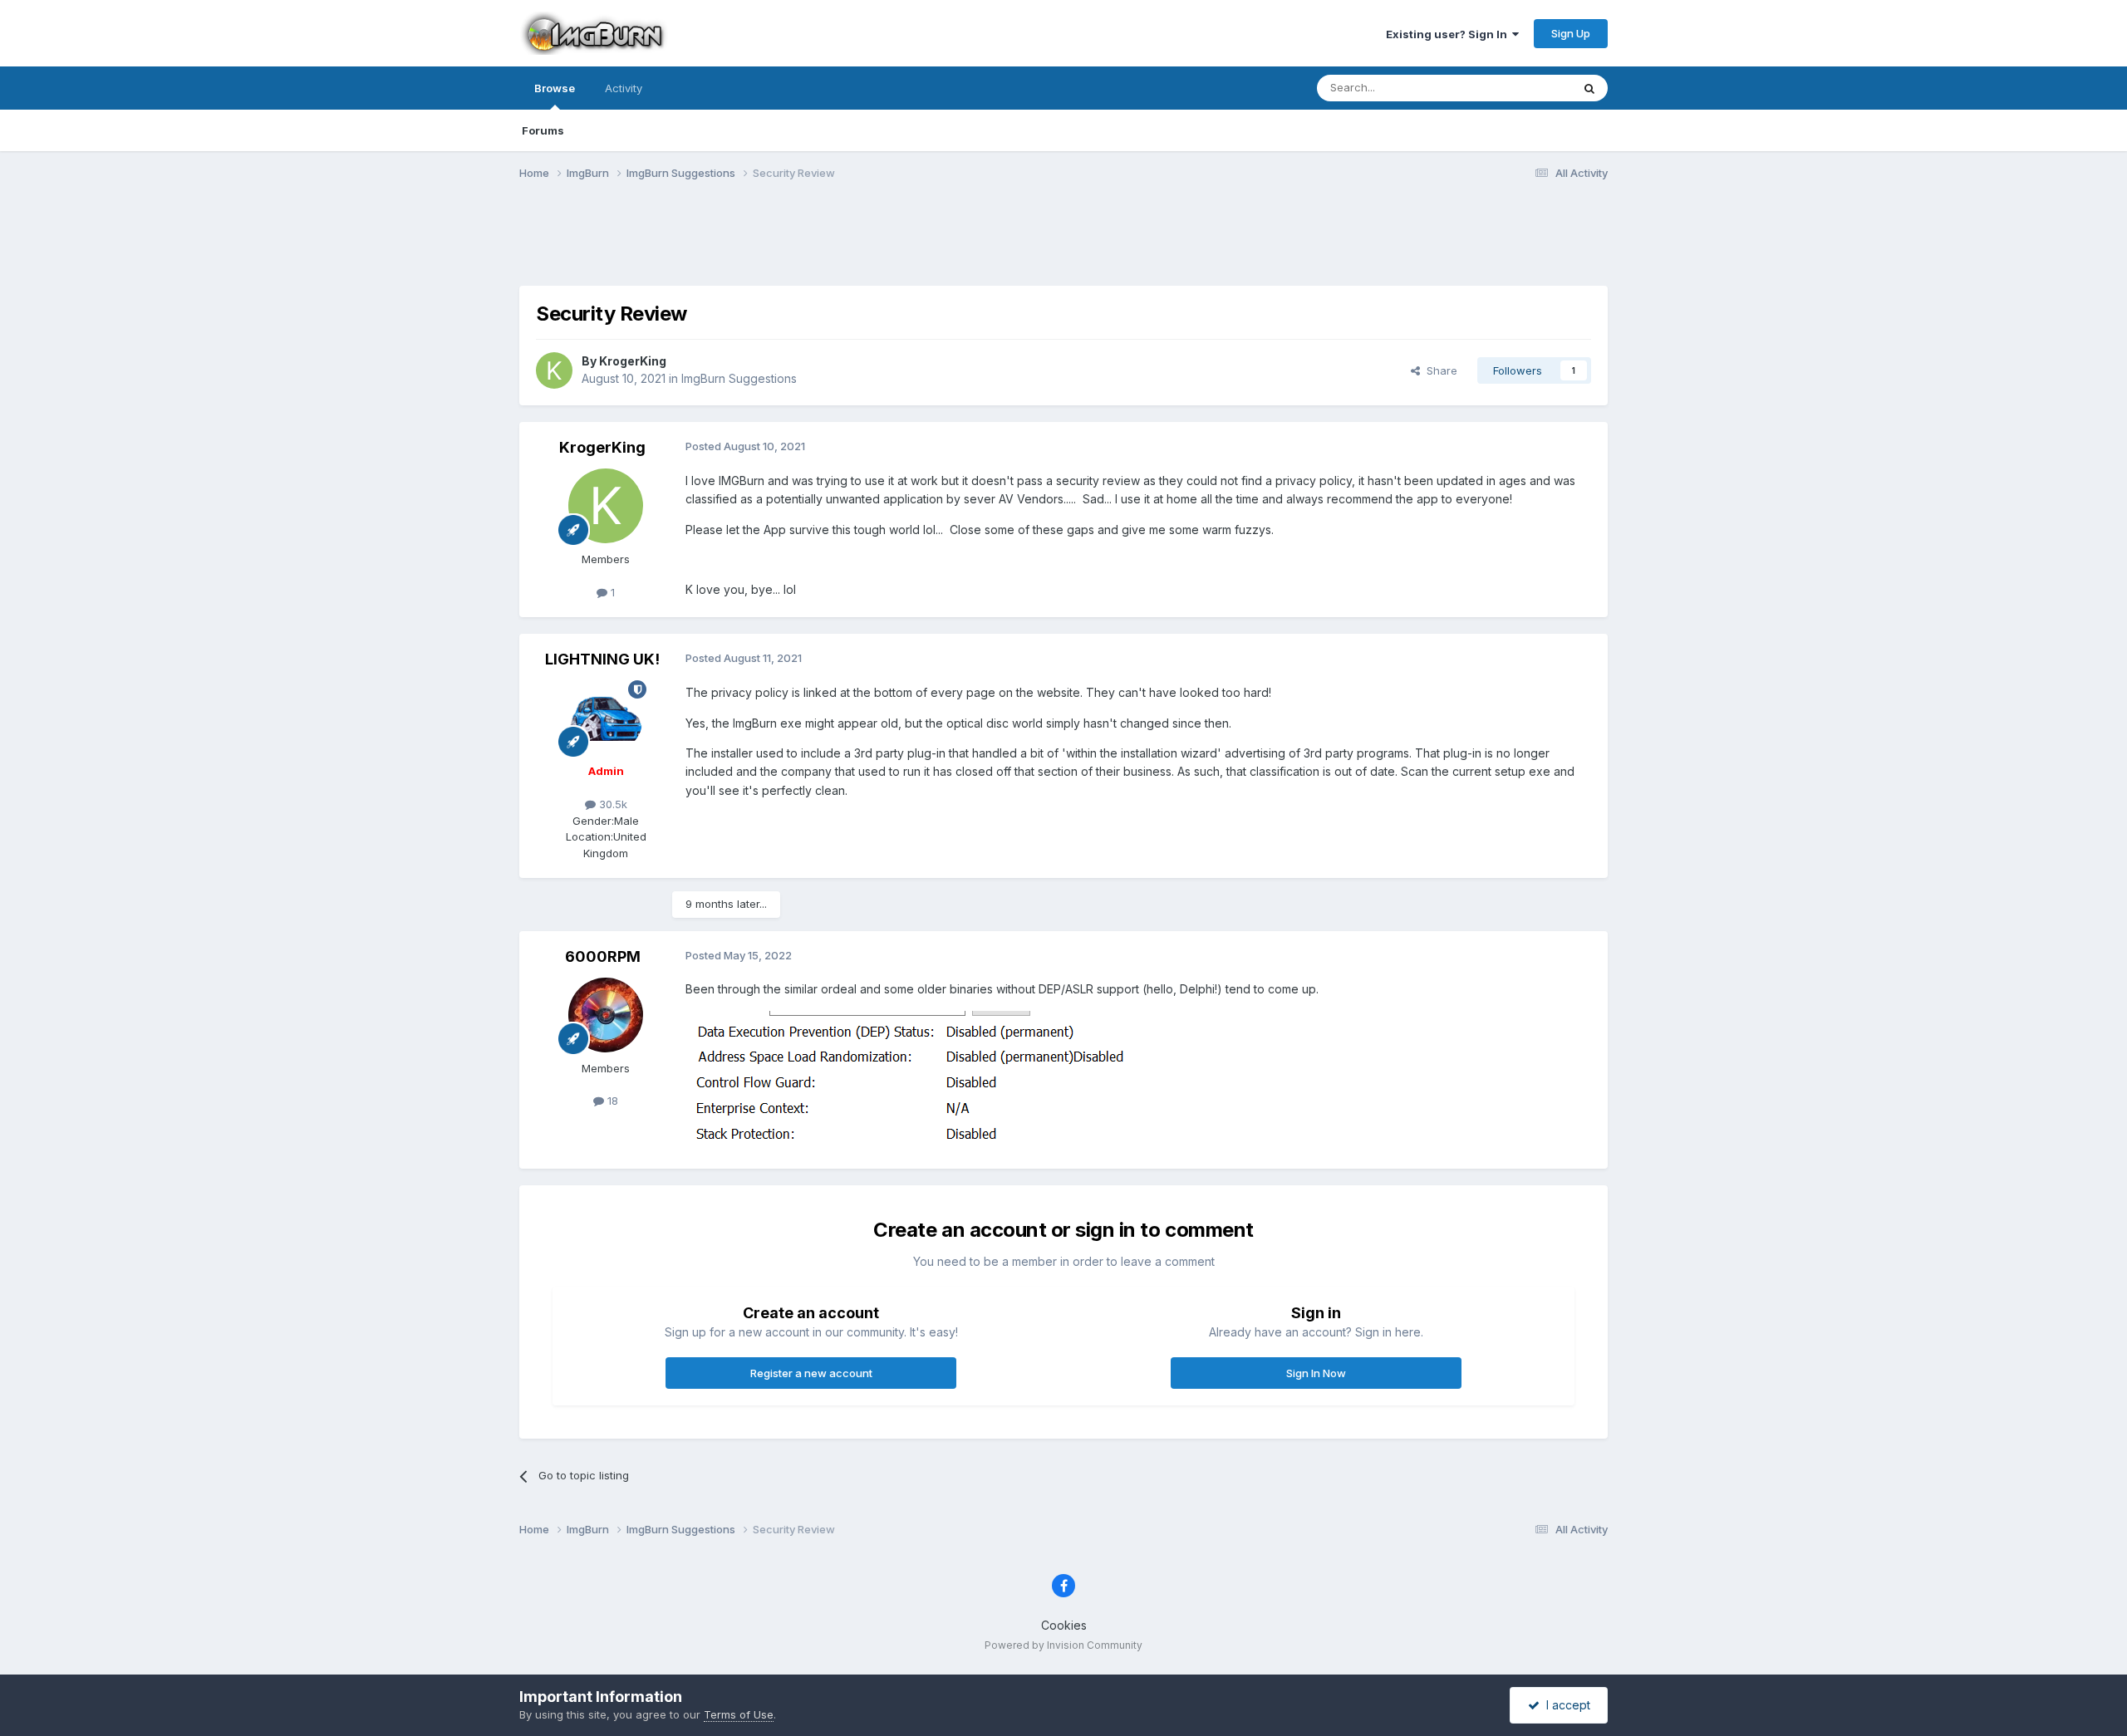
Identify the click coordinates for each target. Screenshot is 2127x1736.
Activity (624, 88)
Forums (543, 130)
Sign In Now (1316, 1373)
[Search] (1589, 88)
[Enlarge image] (911, 1080)
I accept (1565, 1705)
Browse (555, 88)
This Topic (1523, 88)
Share (1439, 370)
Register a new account (811, 1373)
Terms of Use (739, 1714)
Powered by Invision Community (1063, 1645)
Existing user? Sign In (1449, 34)
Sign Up (1571, 33)
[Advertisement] (1063, 243)
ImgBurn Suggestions (739, 378)
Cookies (1064, 1625)
